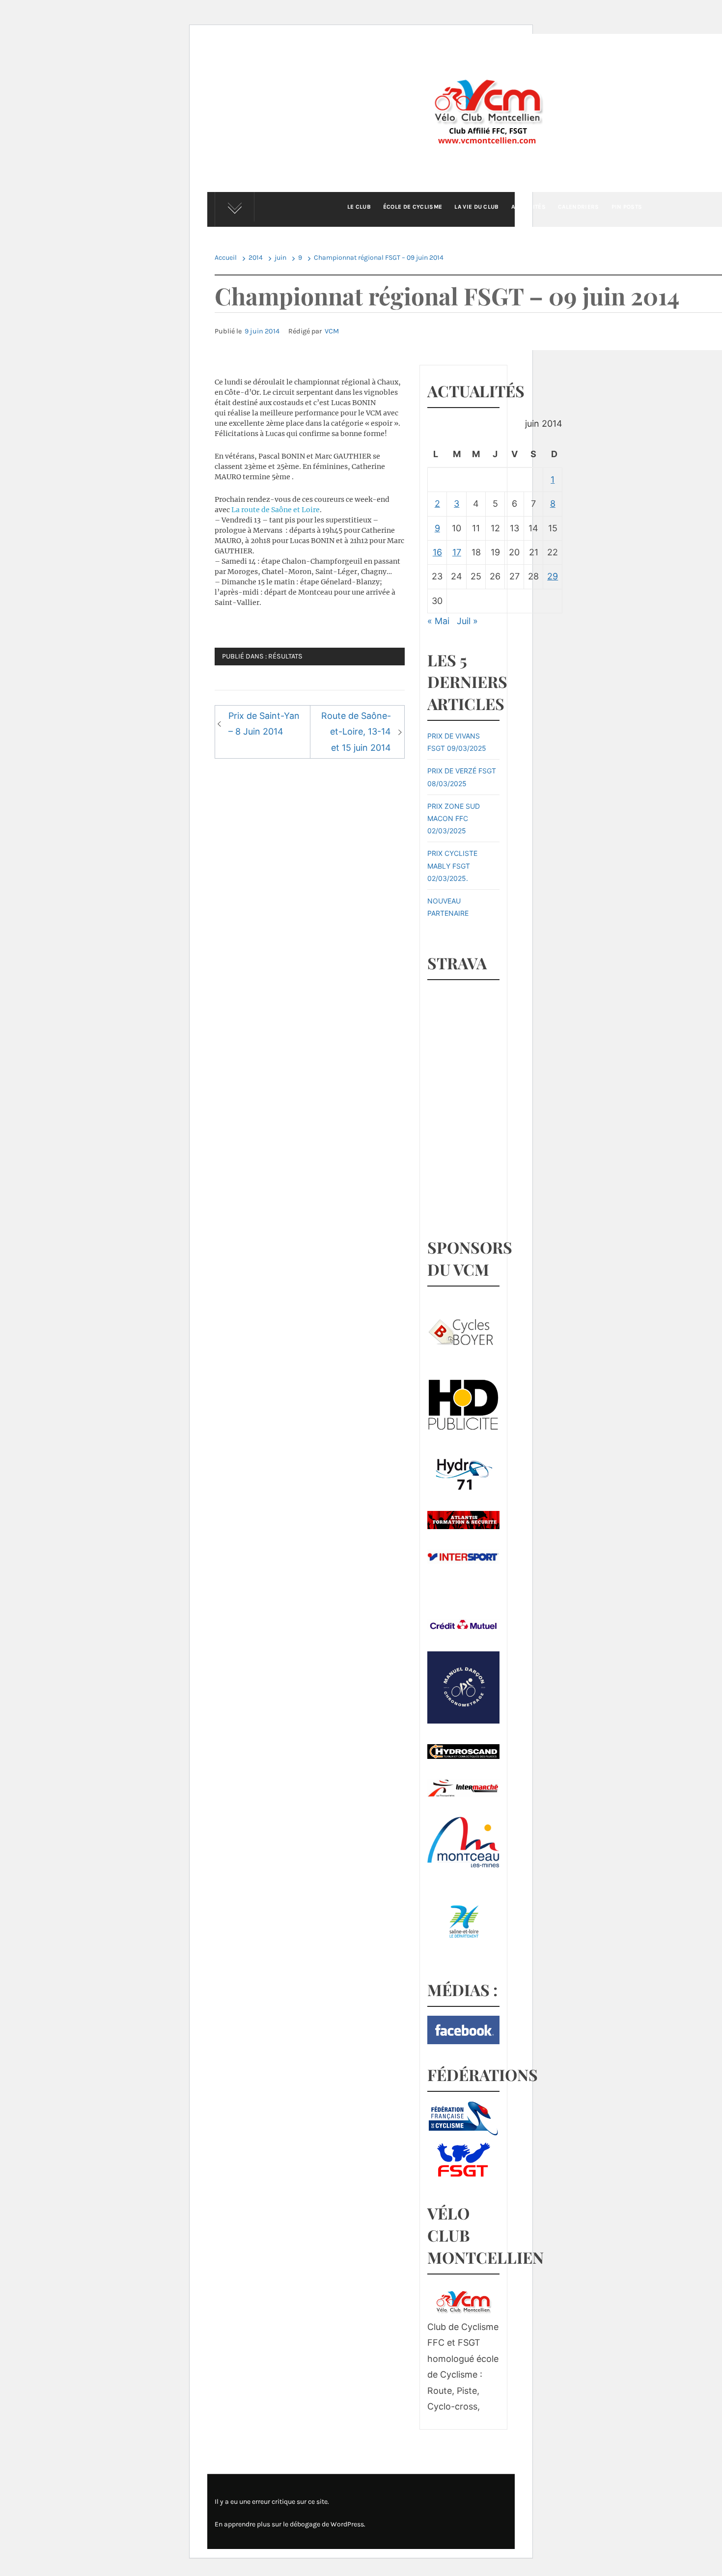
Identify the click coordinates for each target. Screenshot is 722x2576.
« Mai (438, 621)
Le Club (359, 207)
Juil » (467, 621)
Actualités (528, 207)
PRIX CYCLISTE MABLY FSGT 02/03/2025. (452, 865)
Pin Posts (627, 207)
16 (437, 552)
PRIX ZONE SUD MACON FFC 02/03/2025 (454, 818)
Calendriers (579, 207)
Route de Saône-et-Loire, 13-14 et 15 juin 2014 (356, 732)
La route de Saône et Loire (276, 510)
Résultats (285, 656)
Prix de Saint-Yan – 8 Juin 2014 (264, 724)
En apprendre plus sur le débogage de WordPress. (290, 2524)
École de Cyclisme (413, 207)
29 (553, 576)
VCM (332, 331)
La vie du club (476, 207)
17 (457, 552)
